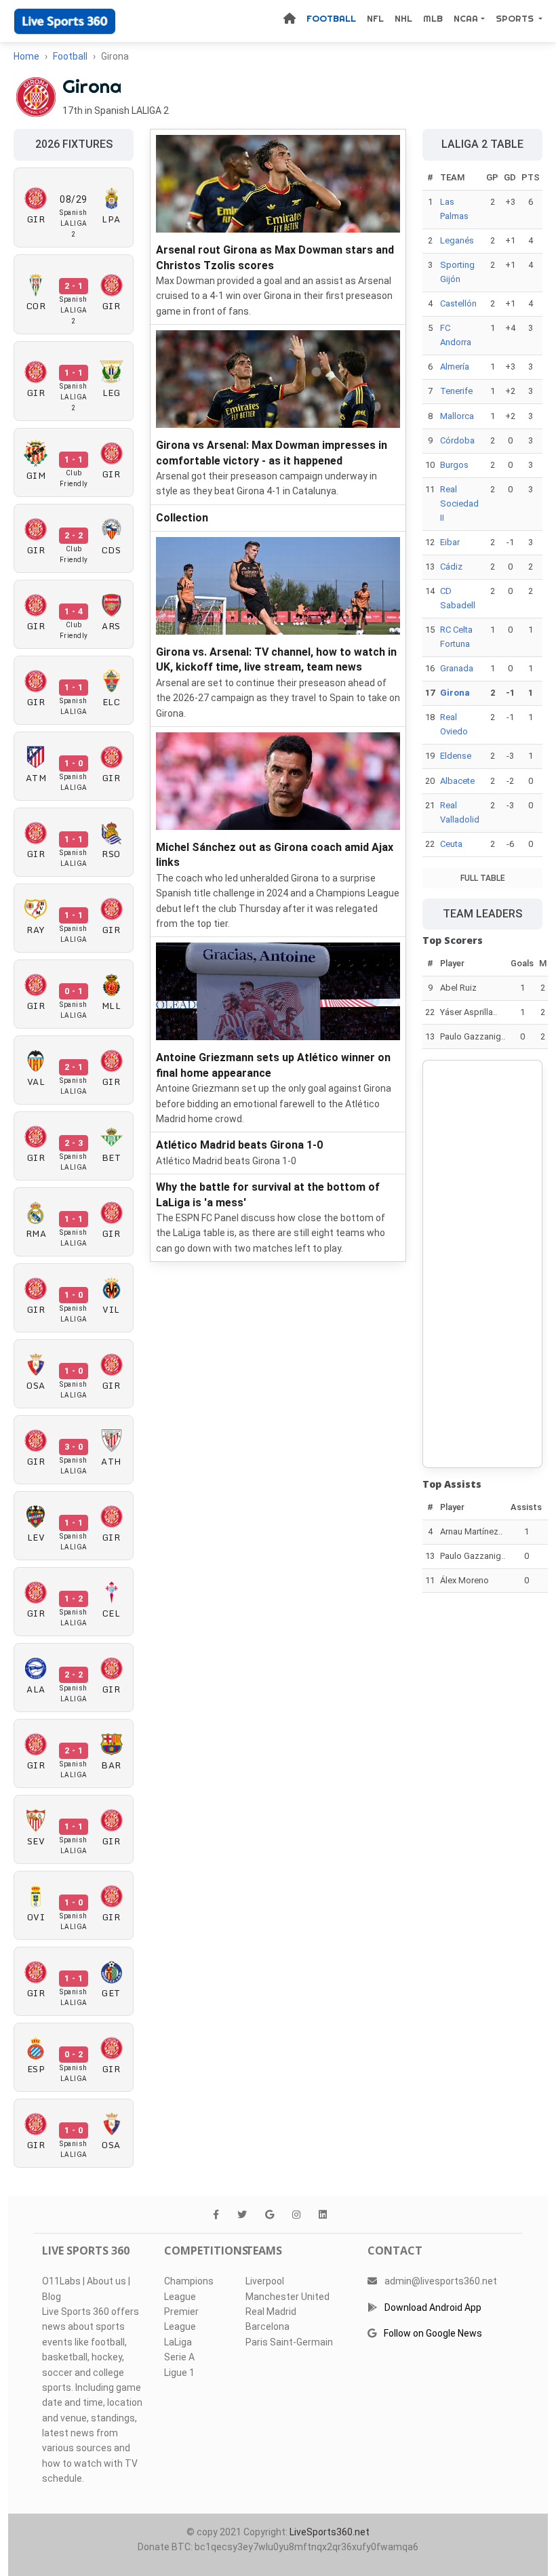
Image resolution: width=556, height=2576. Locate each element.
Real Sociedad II (459, 503)
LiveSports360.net (330, 2532)
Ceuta (451, 844)
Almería (455, 366)
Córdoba (457, 440)
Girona (455, 693)
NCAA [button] (466, 18)
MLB (433, 18)
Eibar (450, 542)
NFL (375, 18)
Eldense (456, 756)
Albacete (457, 781)
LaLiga (178, 2342)
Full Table (483, 878)
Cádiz (451, 567)
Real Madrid (271, 2312)
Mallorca (457, 416)
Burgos (454, 465)
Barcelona (267, 2326)
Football (331, 18)
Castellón (458, 303)
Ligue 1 (179, 2373)
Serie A (179, 2357)
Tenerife (456, 391)
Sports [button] (516, 18)
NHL (403, 18)
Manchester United (287, 2297)
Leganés (457, 240)
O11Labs (61, 2281)
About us (106, 2281)
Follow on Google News (433, 2333)
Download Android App (433, 2307)
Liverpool (265, 2281)
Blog (52, 2297)
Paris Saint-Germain (289, 2342)
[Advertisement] (482, 1264)
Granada (457, 668)
